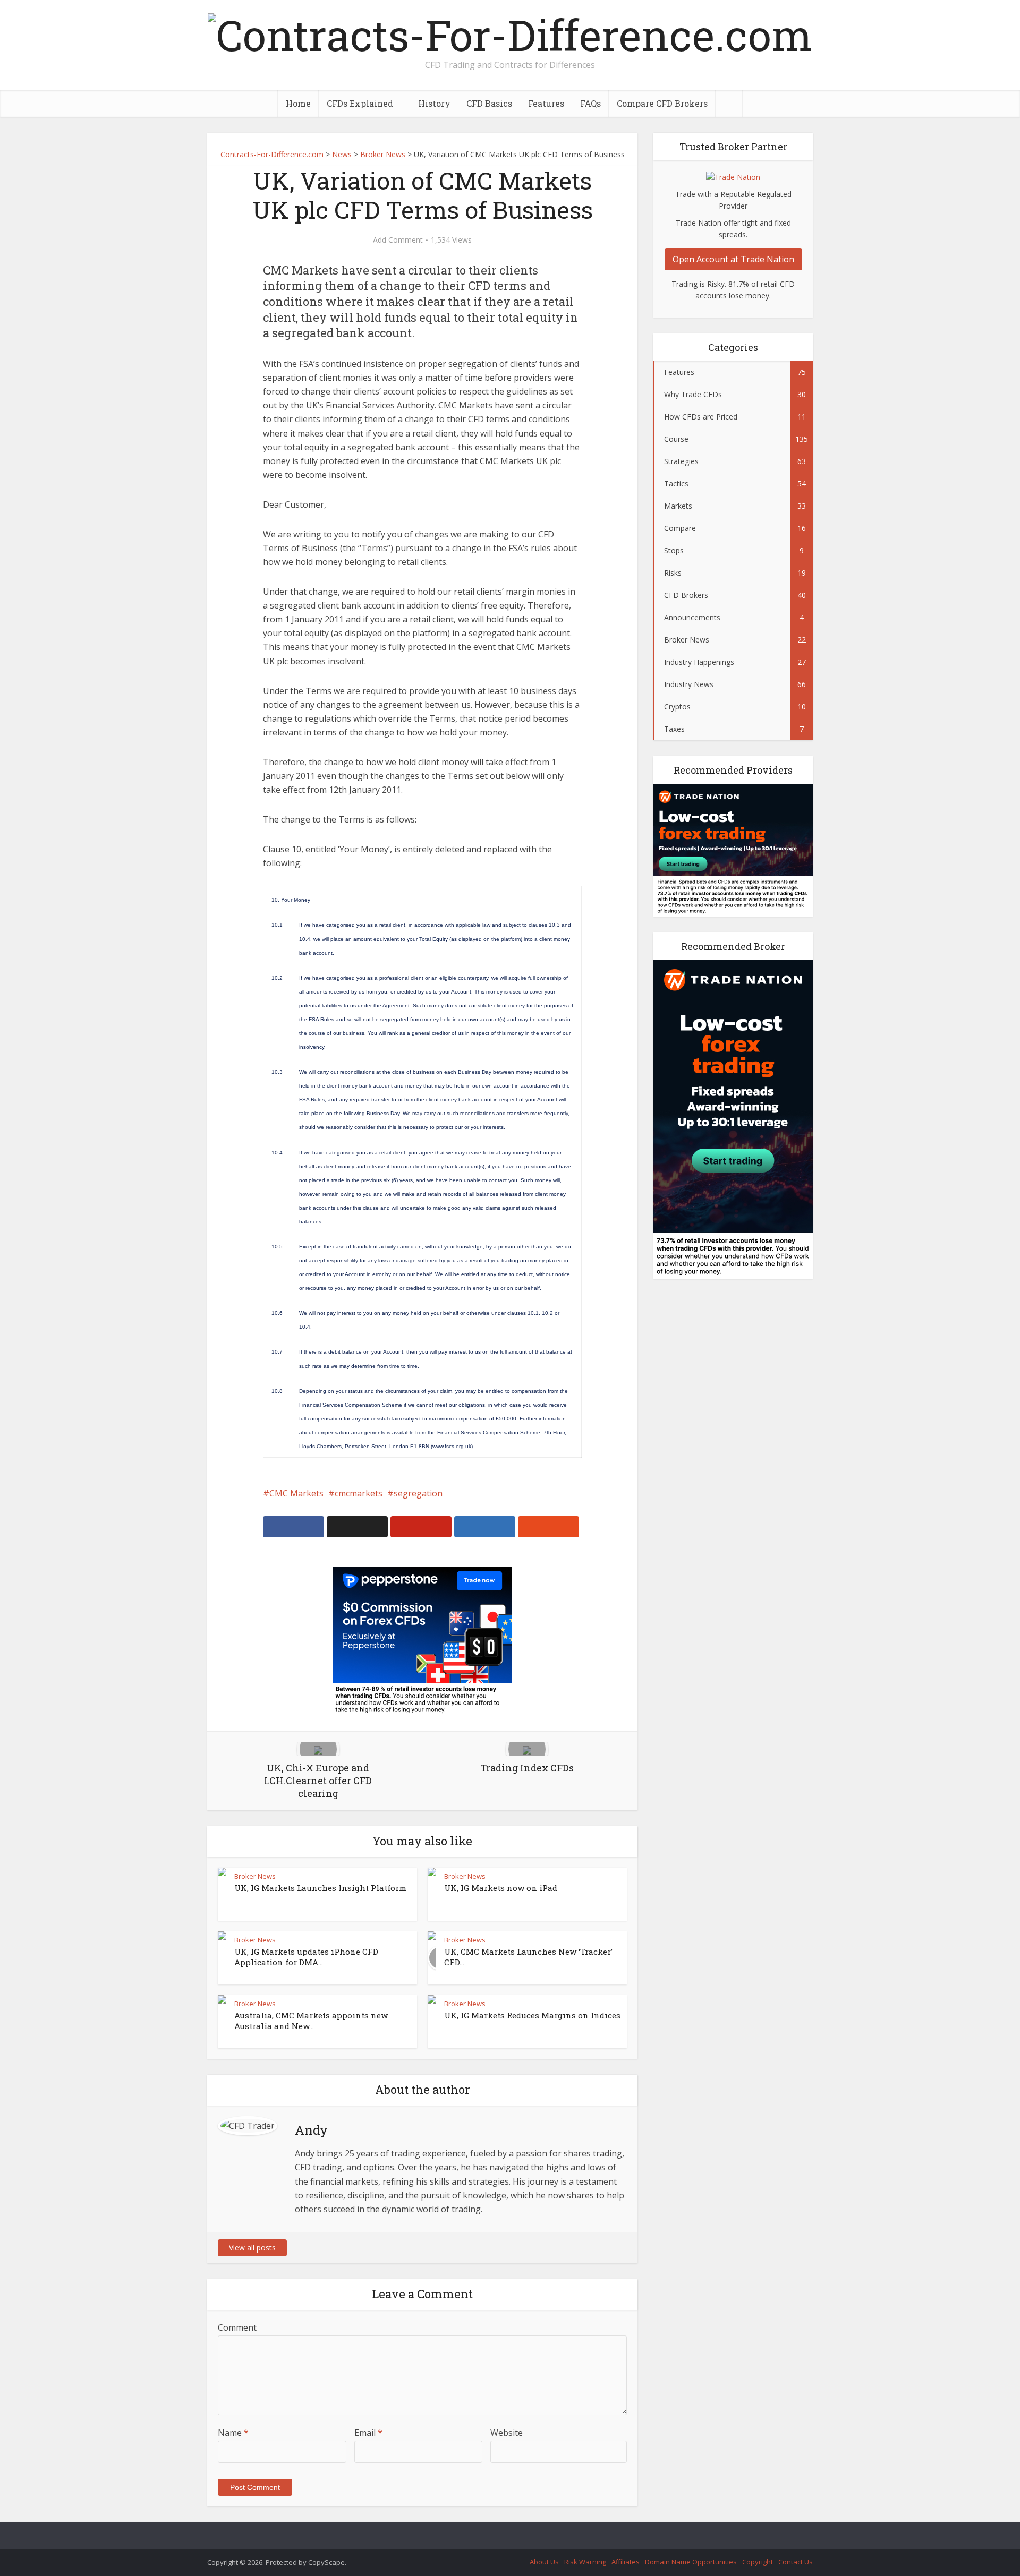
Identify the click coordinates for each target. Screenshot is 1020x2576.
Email (368, 2433)
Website (507, 2433)
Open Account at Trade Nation (733, 259)
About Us (544, 2562)
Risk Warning (585, 2562)
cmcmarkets (359, 1493)
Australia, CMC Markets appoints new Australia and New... (311, 2021)
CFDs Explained (360, 103)
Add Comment (398, 240)
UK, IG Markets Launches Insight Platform (320, 1888)
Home (298, 103)
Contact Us (796, 2562)
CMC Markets (296, 1493)
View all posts (252, 2248)
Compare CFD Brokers (662, 103)
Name (233, 2433)
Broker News (255, 1876)
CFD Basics (489, 103)
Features (546, 103)
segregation (418, 1493)
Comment (237, 2327)
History (434, 103)
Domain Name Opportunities (691, 2562)
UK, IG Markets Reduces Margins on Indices (532, 2015)
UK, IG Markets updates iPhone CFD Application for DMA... (306, 1957)
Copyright (758, 2562)
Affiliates (626, 2562)
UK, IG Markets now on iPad (501, 1888)
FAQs (590, 103)
